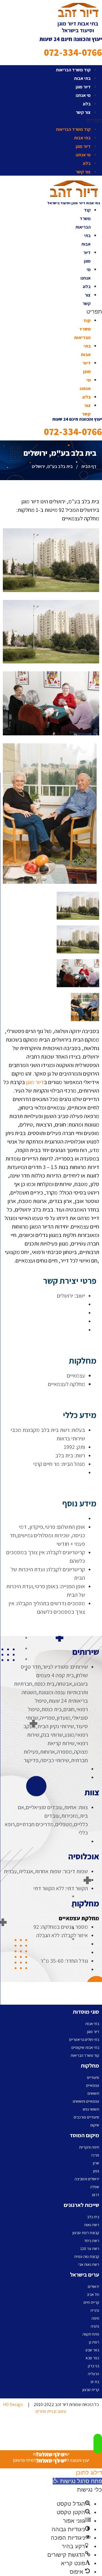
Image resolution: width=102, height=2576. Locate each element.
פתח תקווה (91, 2334)
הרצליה (93, 2374)
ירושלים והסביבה (87, 2179)
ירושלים (93, 2287)
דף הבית (89, 466)
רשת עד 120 (90, 2249)
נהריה (95, 2310)
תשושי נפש (91, 2109)
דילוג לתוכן (89, 2473)
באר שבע (92, 2350)
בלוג (87, 104)
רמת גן (94, 2342)
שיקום (95, 2125)
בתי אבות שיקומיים (85, 2047)
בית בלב (93, 2217)
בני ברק (93, 2366)
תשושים (93, 2093)
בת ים (95, 2382)
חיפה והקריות (89, 2147)
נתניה (95, 2326)
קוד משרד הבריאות (73, 70)
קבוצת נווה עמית (87, 2256)
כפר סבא (92, 2358)
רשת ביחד (92, 2241)
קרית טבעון (91, 2390)
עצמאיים (93, 2085)
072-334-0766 (73, 52)
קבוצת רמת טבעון (86, 2233)
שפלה (95, 2187)
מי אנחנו (83, 95)
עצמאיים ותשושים (86, 2101)
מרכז (95, 2155)
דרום (96, 2195)
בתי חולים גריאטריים (84, 2039)
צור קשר (83, 112)
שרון (96, 2163)
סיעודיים (93, 2077)
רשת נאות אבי (89, 2264)
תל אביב (93, 2294)
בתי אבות (82, 78)
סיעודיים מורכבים (86, 2117)
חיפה (95, 2318)
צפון (96, 2171)
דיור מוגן (83, 87)
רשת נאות (92, 2225)
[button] (51, 120)
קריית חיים (91, 2302)
